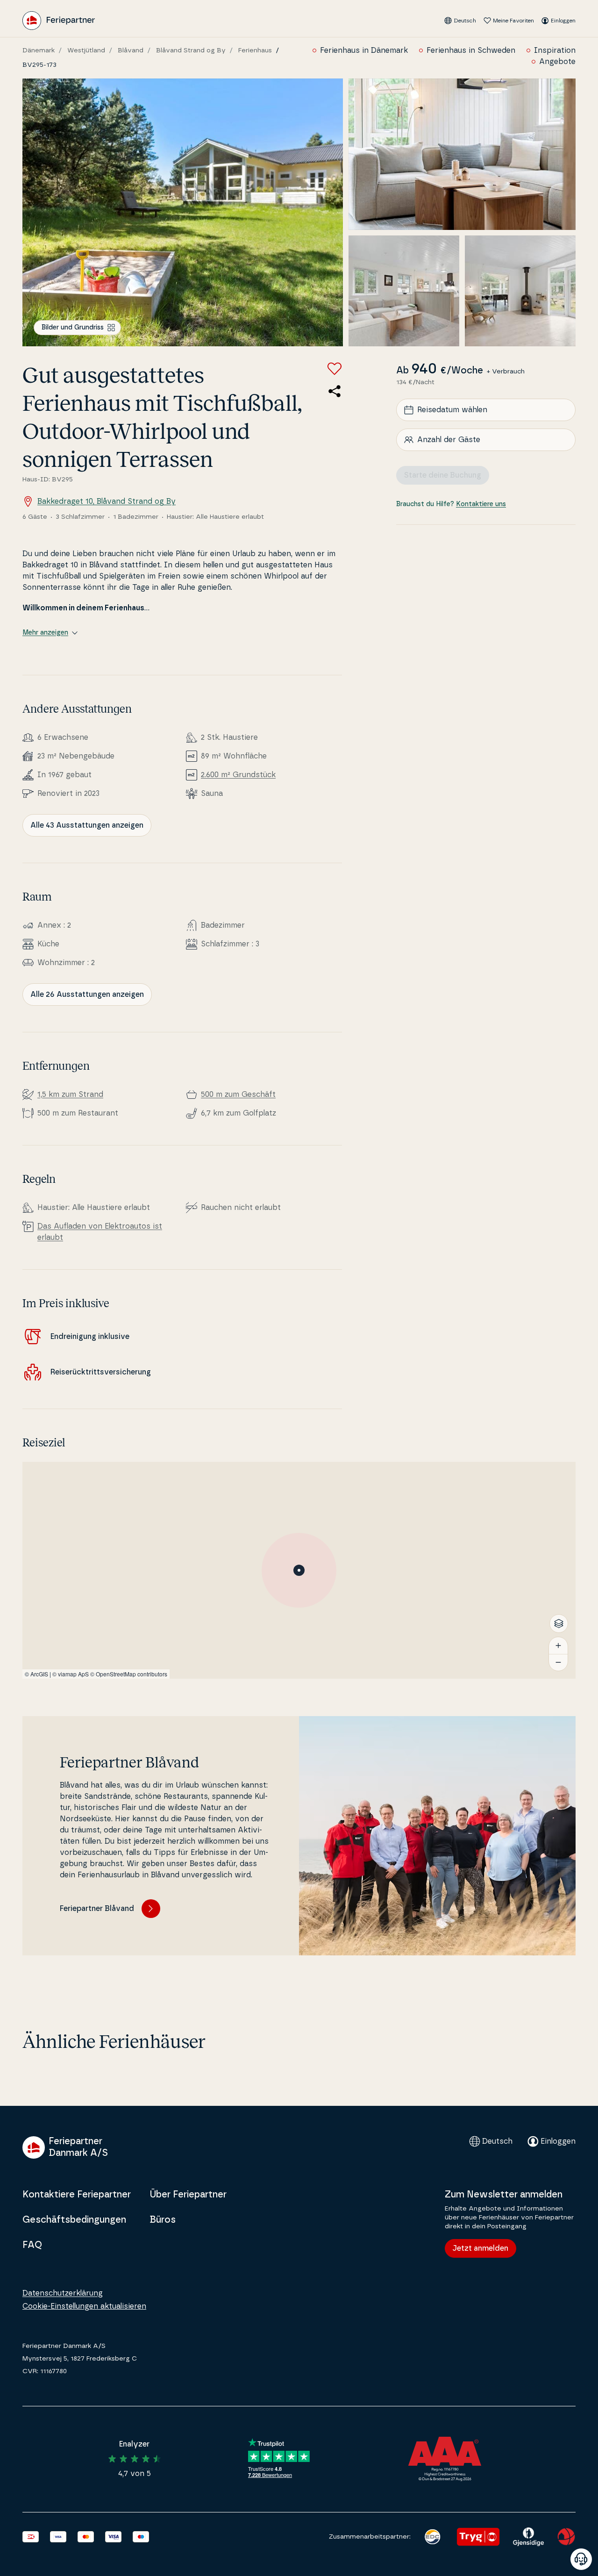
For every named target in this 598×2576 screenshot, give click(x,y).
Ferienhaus (255, 50)
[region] (299, 1570)
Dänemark (39, 50)
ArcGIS (39, 1674)
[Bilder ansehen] (183, 212)
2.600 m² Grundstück (238, 775)
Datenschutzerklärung (63, 2293)
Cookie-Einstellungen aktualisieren (84, 2306)
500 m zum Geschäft (238, 1095)
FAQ (32, 2245)
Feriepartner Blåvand (97, 1909)
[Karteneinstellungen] (559, 1624)
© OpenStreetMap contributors (129, 1674)
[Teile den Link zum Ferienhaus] (335, 391)
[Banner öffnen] (581, 2559)
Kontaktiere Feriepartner (77, 2195)
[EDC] (432, 2537)
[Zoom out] (558, 1662)
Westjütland (86, 50)
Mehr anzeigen (45, 633)
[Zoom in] (558, 1646)
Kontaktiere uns (481, 504)
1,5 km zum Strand (70, 1095)
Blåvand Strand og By (191, 50)
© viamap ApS (71, 1674)
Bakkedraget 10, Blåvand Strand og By (107, 501)
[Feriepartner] (59, 21)
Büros (163, 2220)
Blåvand (131, 50)
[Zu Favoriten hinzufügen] (335, 369)
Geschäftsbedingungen (74, 2220)
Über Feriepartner (188, 2195)
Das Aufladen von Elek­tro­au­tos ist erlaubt (100, 1232)
